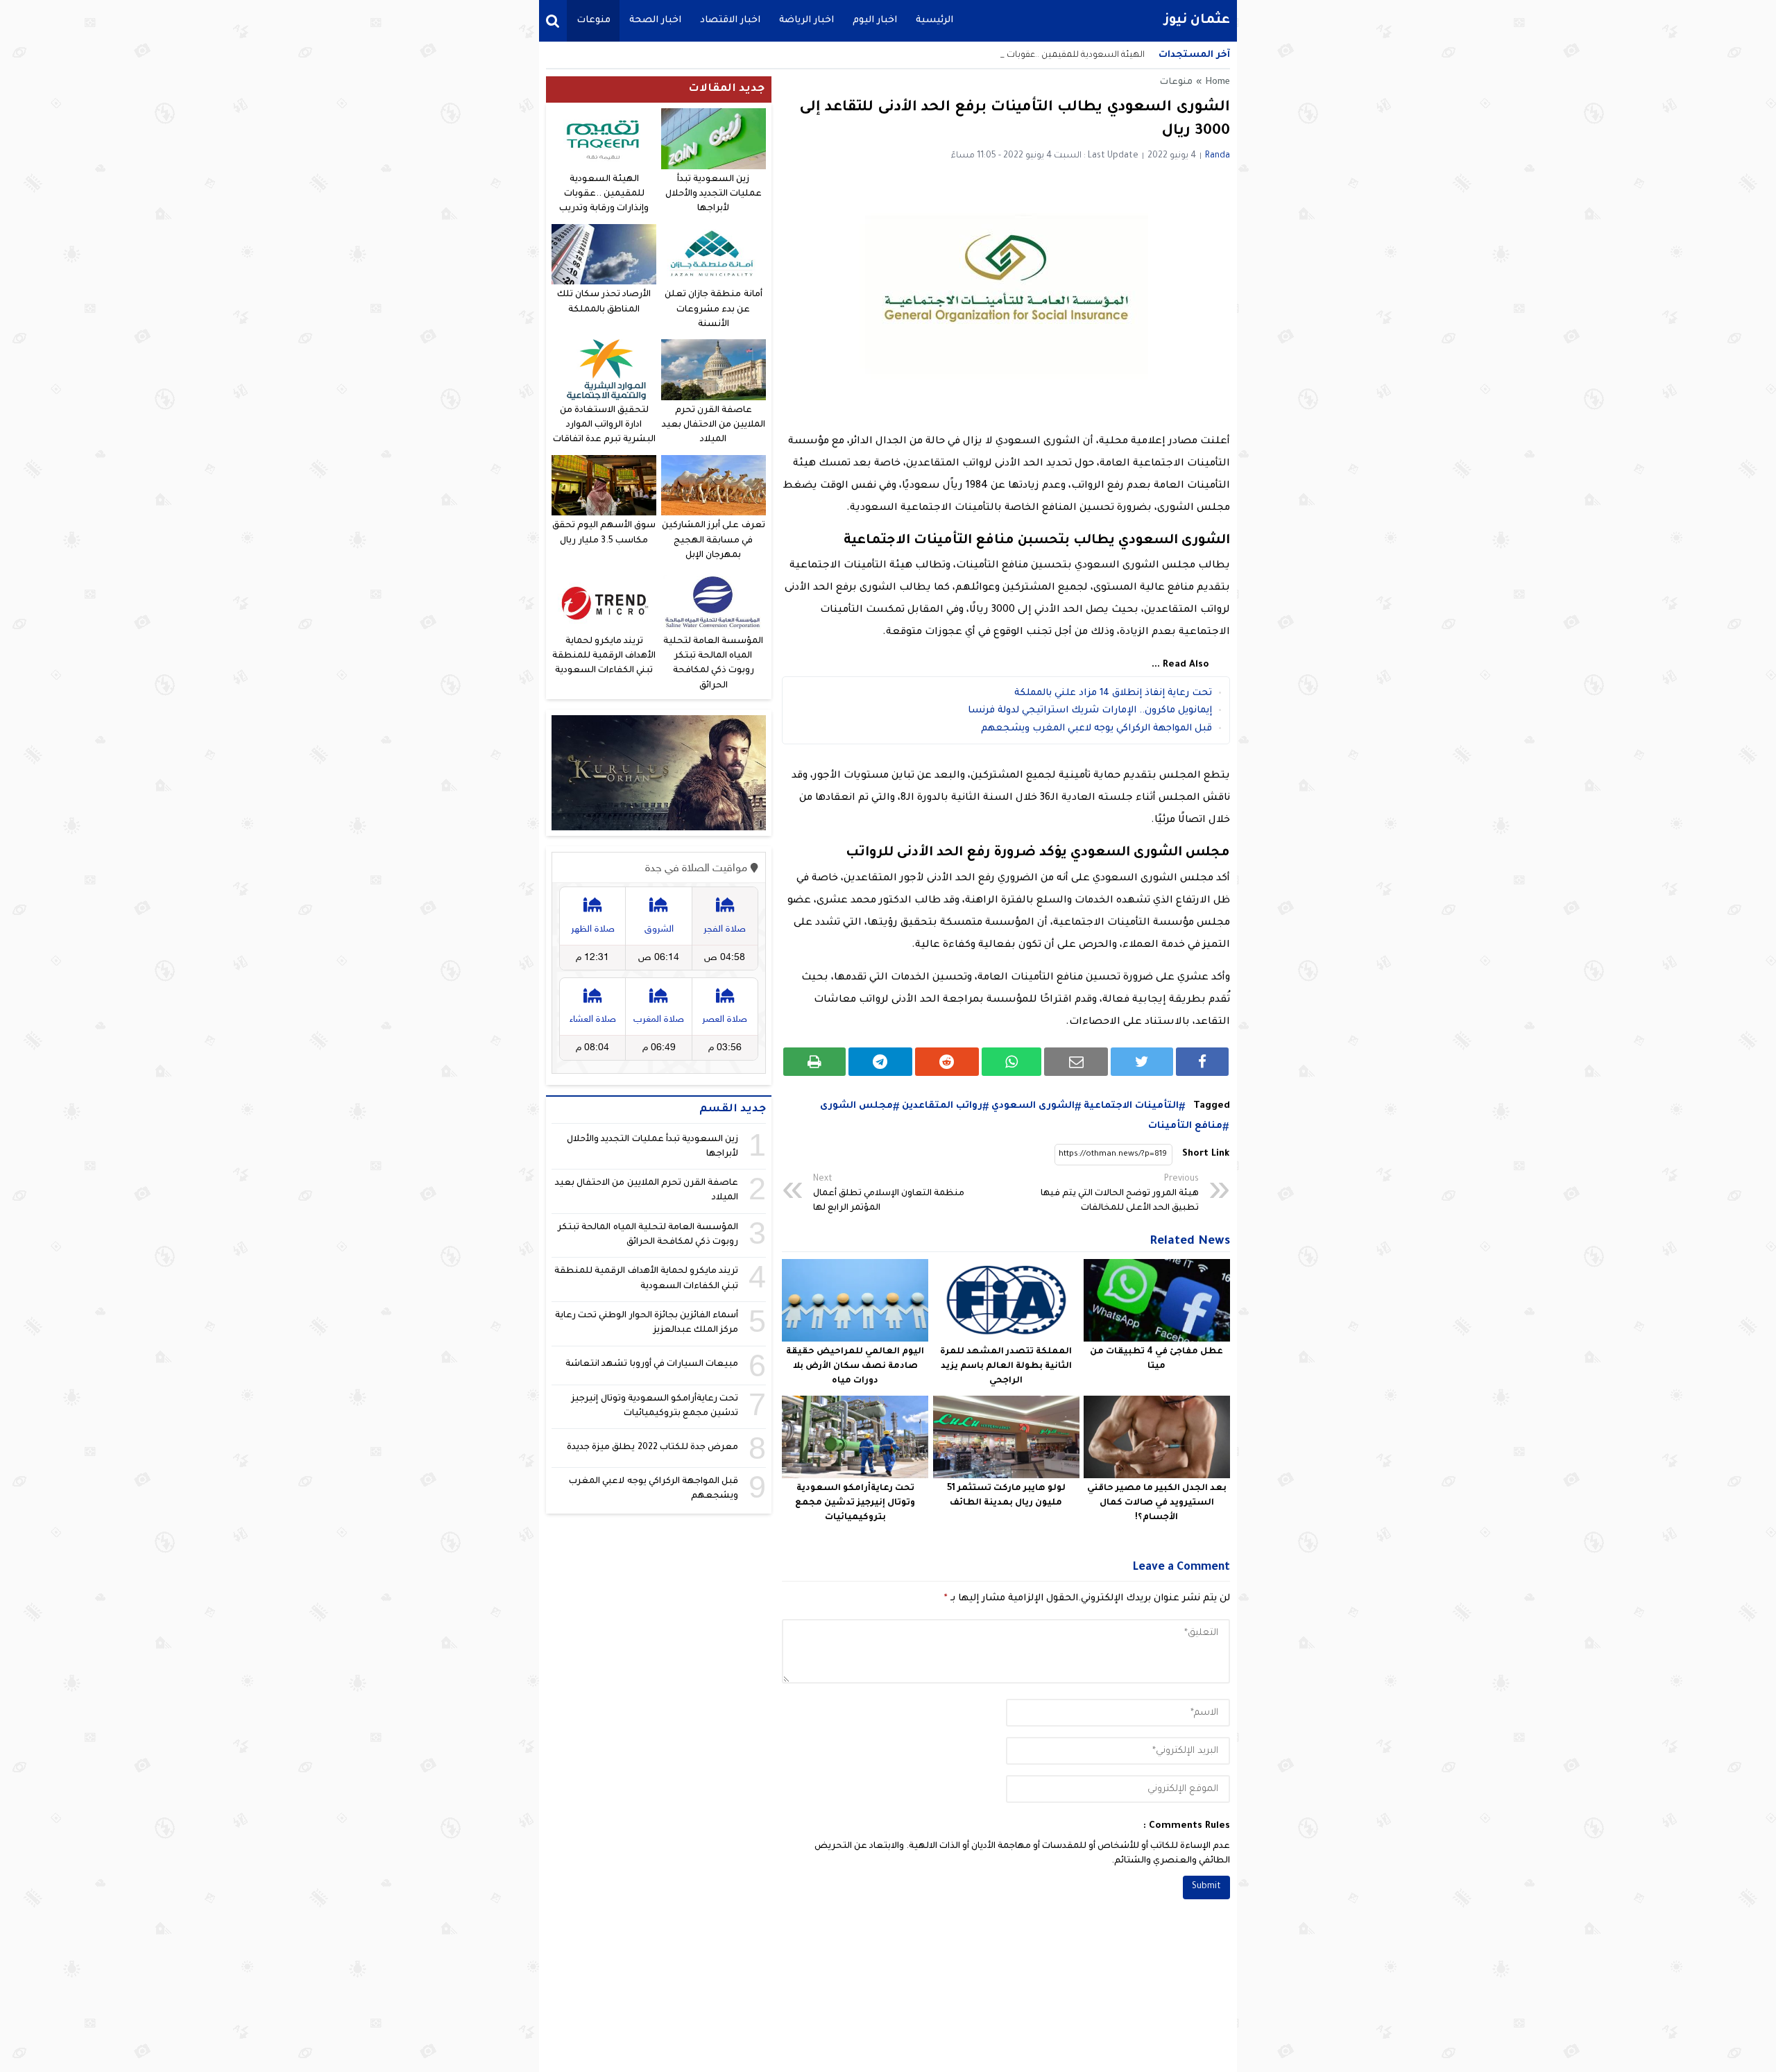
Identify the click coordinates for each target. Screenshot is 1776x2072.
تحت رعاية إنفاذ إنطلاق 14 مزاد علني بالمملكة (1113, 693)
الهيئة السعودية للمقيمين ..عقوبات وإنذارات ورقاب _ (1043, 55)
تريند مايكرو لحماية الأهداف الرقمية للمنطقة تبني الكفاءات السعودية (604, 657)
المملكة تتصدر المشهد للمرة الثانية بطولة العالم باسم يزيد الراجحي (1006, 1367)
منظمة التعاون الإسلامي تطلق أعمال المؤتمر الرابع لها (889, 1194)
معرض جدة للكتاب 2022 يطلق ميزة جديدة (652, 1448)
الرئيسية (934, 20)
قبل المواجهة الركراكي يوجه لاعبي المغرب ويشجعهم (1096, 729)
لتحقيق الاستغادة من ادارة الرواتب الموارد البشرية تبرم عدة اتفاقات (604, 426)
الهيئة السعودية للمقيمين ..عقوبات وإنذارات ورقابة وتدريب (604, 195)
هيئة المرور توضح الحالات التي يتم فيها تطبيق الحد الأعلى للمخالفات (1120, 1194)
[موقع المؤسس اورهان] (659, 773)
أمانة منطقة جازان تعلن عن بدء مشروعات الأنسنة (713, 310)
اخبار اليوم (875, 20)
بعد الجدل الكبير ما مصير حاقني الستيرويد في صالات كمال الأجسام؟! (1157, 1503)
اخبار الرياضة (806, 20)
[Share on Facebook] (1202, 1062)
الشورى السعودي (1033, 1106)
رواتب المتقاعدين (942, 1106)
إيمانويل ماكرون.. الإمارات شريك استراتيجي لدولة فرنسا (1090, 711)
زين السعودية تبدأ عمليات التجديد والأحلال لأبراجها (714, 195)
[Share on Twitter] (1142, 1062)
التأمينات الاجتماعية (1131, 1106)
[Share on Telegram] (880, 1062)
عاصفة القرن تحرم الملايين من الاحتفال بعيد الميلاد (714, 426)
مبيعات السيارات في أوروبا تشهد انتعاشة (652, 1364)
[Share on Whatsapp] (1012, 1062)
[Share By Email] (1076, 1062)
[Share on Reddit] (947, 1062)
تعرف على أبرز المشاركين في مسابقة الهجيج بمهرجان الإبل (713, 541)
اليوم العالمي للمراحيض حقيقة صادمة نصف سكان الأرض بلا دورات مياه (855, 1367)
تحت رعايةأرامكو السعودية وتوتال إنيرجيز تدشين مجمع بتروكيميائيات (855, 1503)
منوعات (594, 20)
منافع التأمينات (1185, 1126)
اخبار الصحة (655, 20)
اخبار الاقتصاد (730, 20)
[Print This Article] (814, 1062)
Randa (1218, 156)
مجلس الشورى (856, 1106)
